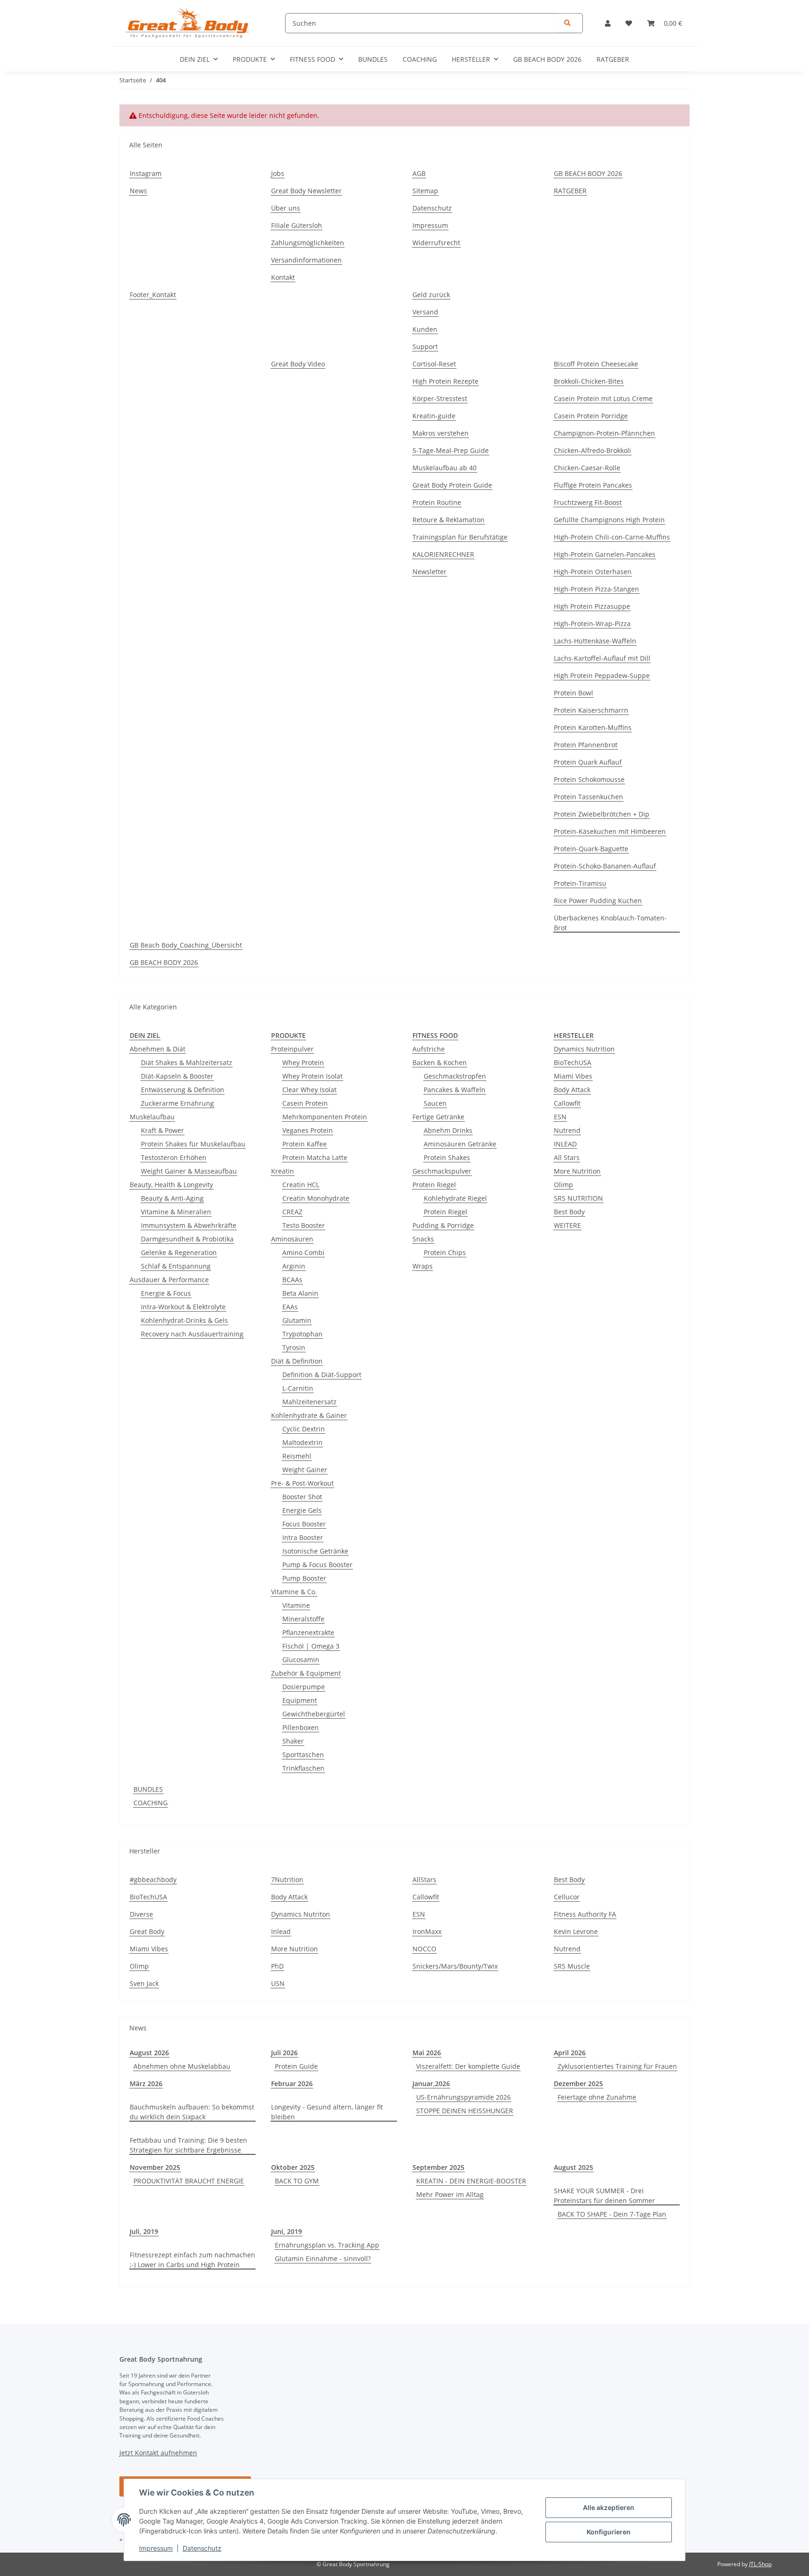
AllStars (424, 1879)
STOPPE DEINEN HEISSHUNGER (465, 2111)
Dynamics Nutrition (584, 1049)
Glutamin (297, 1320)
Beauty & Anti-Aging (172, 1198)
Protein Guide (296, 2066)
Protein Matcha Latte (315, 1157)
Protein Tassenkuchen (588, 797)
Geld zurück (431, 295)
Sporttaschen (303, 1755)
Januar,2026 (431, 2083)
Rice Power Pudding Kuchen (598, 901)
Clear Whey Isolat (309, 1090)
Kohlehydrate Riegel (455, 1198)
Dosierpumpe (304, 1687)
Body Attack (572, 1090)
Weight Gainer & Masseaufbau (189, 1171)
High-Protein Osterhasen (593, 572)
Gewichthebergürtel (314, 1714)
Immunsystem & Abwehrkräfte (189, 1225)
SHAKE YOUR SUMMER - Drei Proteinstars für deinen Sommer (604, 2196)
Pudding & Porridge (443, 1225)
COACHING (151, 1803)
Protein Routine (437, 502)
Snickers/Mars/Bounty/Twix (455, 1966)
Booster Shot (302, 1497)
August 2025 (574, 2167)
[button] (608, 23)
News (138, 191)
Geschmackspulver (442, 1171)
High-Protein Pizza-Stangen (596, 589)
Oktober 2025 (293, 2167)
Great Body (147, 1931)
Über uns (286, 208)
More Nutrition (577, 1171)
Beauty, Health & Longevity (171, 1185)
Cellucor (567, 1897)
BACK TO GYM (297, 2181)
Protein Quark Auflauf (588, 762)
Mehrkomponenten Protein (325, 1117)
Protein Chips (445, 1252)
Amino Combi (303, 1252)
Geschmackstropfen (455, 1076)
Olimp (563, 1185)
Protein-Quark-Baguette (591, 849)
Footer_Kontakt (153, 295)
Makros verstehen (441, 433)
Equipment (300, 1700)
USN (278, 1983)
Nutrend (567, 1130)
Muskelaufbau (152, 1117)
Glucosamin (301, 1660)
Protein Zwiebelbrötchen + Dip (602, 814)
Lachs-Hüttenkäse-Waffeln (595, 641)
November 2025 (155, 2167)
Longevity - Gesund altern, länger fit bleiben (327, 2112)
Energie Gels (302, 1510)
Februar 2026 (292, 2083)
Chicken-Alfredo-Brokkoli (592, 450)
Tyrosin (294, 1347)
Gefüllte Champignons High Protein (609, 520)
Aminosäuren (292, 1239)
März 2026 (146, 2083)
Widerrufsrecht (436, 243)
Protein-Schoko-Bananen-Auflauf (605, 866)
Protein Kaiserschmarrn (591, 710)
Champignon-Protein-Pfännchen (604, 433)
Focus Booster (304, 1524)
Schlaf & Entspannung (176, 1266)
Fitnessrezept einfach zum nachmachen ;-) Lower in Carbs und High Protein (192, 2260)
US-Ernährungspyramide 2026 (463, 2097)
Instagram (146, 173)
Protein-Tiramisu (580, 883)
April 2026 (570, 2053)
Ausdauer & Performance (169, 1280)
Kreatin (283, 1171)
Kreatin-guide (434, 416)
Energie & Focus (166, 1293)
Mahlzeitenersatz (309, 1402)
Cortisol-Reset (434, 364)
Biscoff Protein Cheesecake (596, 364)
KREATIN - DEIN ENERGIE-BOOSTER (471, 2181)
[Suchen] (567, 23)
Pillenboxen (301, 1727)
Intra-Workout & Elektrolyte (183, 1307)
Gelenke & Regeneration (179, 1252)
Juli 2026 (284, 2053)
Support (425, 347)
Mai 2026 (427, 2053)
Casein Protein (305, 1103)
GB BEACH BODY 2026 (547, 59)
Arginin (294, 1266)
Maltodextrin (302, 1442)
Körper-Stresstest (440, 398)
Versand (425, 312)
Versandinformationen (306, 260)
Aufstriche (429, 1049)
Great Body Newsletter (306, 191)
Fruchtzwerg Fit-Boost (588, 502)
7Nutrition (287, 1879)
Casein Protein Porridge (591, 416)
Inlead (281, 1931)
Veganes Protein (308, 1130)
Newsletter (430, 572)
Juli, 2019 (144, 2231)
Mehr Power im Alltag (450, 2194)
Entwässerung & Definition (183, 1090)
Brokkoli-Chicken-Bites (589, 381)
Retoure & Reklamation (449, 520)
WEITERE (567, 1225)
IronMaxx (427, 1931)
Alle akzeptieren (609, 2507)
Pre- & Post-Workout (302, 1483)
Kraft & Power (162, 1130)
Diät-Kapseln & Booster (177, 1076)
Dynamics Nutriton (301, 1914)
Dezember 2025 (578, 2083)
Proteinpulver (292, 1049)
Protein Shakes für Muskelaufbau (193, 1144)
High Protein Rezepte (445, 381)
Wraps (423, 1266)
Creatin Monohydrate (316, 1198)
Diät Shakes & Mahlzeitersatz (187, 1062)
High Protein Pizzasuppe (592, 606)
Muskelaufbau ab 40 (445, 468)
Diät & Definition (297, 1361)
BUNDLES (148, 1789)
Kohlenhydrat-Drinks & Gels (184, 1320)
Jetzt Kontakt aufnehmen (158, 2453)
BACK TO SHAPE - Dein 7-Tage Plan (612, 2214)
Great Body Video (298, 364)
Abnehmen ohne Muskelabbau (182, 2066)
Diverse (141, 1914)
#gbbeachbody (153, 1879)
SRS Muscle (572, 1966)
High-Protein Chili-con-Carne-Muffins (612, 537)
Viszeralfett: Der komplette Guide (468, 2066)
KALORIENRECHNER (443, 554)
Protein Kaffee (305, 1144)
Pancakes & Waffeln (455, 1090)
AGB (419, 173)
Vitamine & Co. (294, 1592)
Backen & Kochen (440, 1062)
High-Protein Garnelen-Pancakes (605, 554)
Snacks (423, 1239)
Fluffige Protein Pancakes (593, 485)
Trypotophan (302, 1334)
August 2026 (149, 2053)
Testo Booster (304, 1225)
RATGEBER (613, 59)
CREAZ (292, 1212)
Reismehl (297, 1456)
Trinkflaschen (303, 1768)
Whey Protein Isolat (313, 1076)
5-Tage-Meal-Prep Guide (451, 450)
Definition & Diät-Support (322, 1375)
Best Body (569, 1212)
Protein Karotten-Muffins (593, 727)
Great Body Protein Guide (452, 485)
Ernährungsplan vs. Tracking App (327, 2245)
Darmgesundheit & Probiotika (187, 1239)
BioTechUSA (573, 1062)
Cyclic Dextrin (304, 1429)
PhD (277, 1966)
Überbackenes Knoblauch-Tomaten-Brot (610, 923)
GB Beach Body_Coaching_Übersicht (186, 945)
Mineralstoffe (303, 1619)
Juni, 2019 (287, 2231)
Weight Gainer (305, 1470)
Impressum (156, 2548)
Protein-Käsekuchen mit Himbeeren (610, 831)
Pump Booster (304, 1578)
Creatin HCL (301, 1185)
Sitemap (425, 191)
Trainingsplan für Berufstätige (460, 537)
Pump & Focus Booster (317, 1565)
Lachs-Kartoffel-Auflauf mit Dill (602, 658)
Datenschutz (202, 2548)
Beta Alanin (300, 1293)
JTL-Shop (760, 2564)
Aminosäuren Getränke (460, 1144)
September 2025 (438, 2167)
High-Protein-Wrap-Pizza (592, 624)
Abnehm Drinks (448, 1130)
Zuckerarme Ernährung (177, 1103)
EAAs (290, 1307)
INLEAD (565, 1144)
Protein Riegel (434, 1185)
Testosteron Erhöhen (174, 1157)
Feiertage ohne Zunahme (597, 2097)
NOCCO (424, 1949)
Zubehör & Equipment (306, 1673)
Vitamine (296, 1605)
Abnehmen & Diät (158, 1049)
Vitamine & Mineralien (176, 1212)
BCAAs (292, 1280)
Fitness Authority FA (585, 1914)
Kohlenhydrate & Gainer (309, 1415)
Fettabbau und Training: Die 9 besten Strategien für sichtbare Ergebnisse (188, 2145)
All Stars (567, 1157)
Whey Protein (303, 1062)
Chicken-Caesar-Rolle (587, 468)
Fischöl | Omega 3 (311, 1646)
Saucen (435, 1103)
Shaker (293, 1741)
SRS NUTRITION (578, 1198)
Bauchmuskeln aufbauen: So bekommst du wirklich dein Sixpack (192, 2112)
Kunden (425, 329)
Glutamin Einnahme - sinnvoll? (323, 2259)
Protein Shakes (447, 1157)
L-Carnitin (298, 1388)
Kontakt (283, 277)
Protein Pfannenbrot (586, 745)
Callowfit (567, 1103)
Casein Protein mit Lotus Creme (603, 398)
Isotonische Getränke (315, 1551)
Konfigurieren (609, 2532)
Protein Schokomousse (589, 779)
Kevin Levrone (576, 1931)
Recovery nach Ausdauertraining (192, 1334)
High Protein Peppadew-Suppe (602, 675)
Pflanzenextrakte (308, 1632)
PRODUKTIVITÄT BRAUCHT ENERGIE (189, 2181)
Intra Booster (303, 1537)
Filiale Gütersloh (297, 225)
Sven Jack (144, 1983)
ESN (560, 1117)
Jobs (278, 173)
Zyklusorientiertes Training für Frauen (617, 2066)
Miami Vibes (573, 1076)
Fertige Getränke (438, 1117)
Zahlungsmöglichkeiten (308, 243)
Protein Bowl (574, 693)
